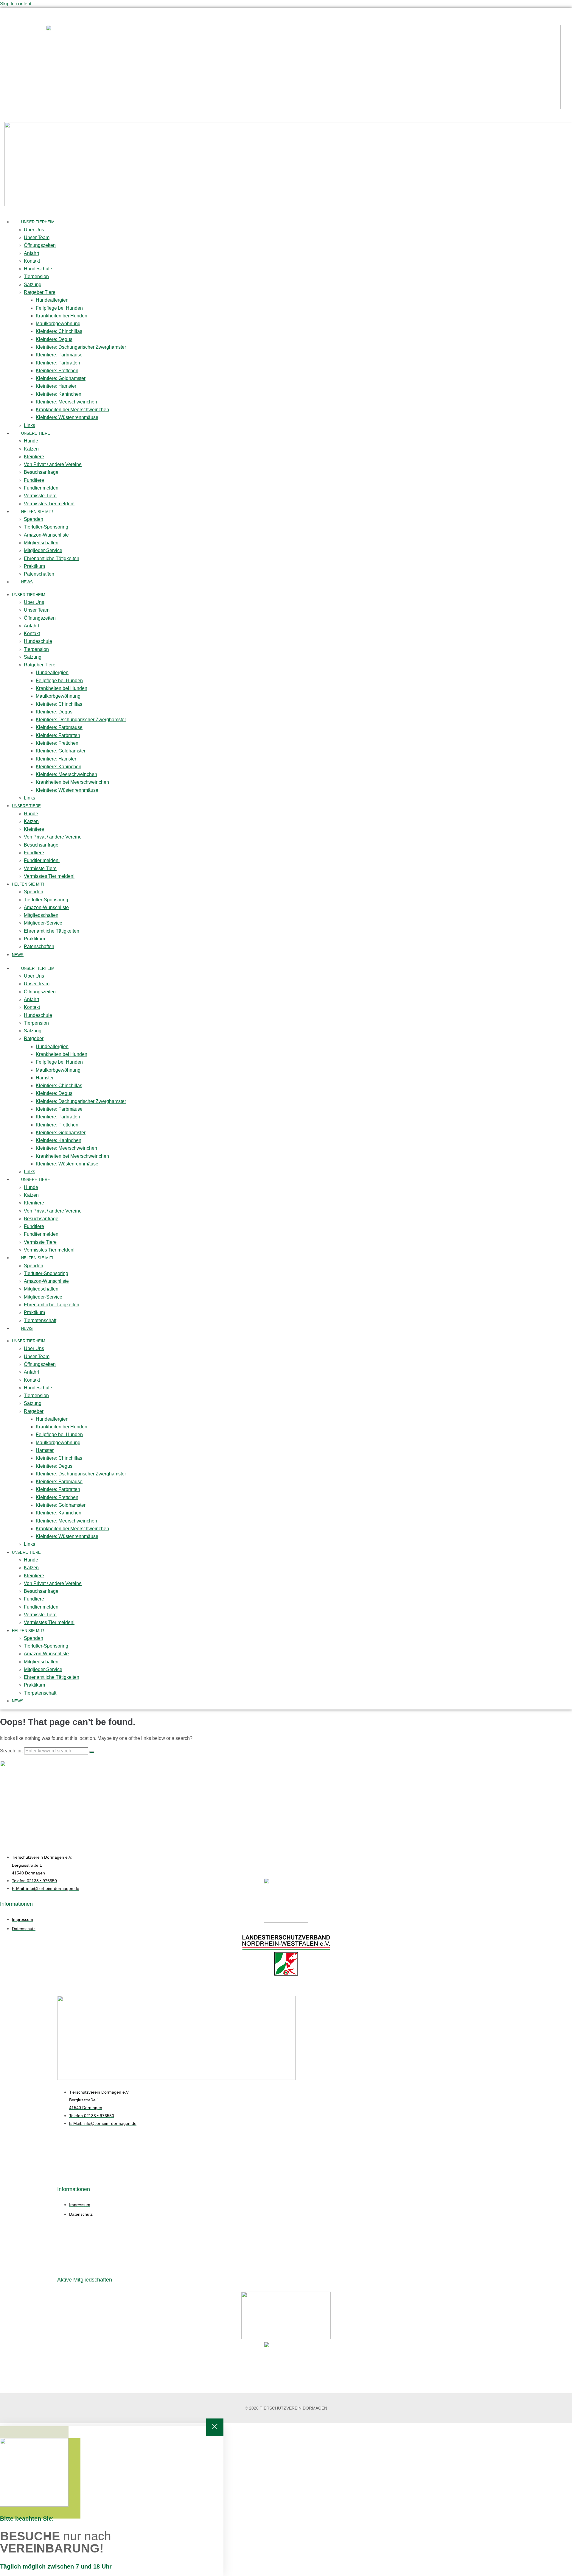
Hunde (31, 441)
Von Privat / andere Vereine (53, 464)
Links (29, 425)
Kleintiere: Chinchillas (59, 331)
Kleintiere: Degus (54, 339)
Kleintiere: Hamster (56, 386)
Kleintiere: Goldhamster (61, 378)
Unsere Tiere (36, 433)
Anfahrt (31, 253)
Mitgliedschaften (41, 543)
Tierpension (36, 276)
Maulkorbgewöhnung (58, 324)
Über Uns (34, 230)
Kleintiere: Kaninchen (59, 394)
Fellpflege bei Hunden (59, 308)
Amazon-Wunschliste (46, 535)
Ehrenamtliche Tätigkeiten (52, 558)
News (27, 582)
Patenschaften (39, 574)
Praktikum (34, 566)
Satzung (33, 285)
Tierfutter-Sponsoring (46, 527)
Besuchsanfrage (41, 472)
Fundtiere (34, 480)
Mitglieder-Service (43, 550)
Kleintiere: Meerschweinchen (66, 402)
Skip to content (16, 4)
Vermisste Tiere (40, 496)
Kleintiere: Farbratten (58, 363)
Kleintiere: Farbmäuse (59, 355)
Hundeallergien (52, 300)
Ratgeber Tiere (40, 292)
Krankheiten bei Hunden (62, 316)
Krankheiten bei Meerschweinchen (72, 410)
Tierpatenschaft (40, 1320)
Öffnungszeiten (40, 245)
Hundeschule (38, 269)
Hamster (45, 1078)
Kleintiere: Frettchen (57, 371)
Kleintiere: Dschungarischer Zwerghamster (81, 347)
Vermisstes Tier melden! (49, 504)
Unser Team (37, 237)
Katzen (31, 449)
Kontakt (32, 261)
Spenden (34, 519)
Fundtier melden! (42, 488)
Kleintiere (34, 457)
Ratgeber (34, 1038)
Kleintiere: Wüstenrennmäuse (67, 417)
